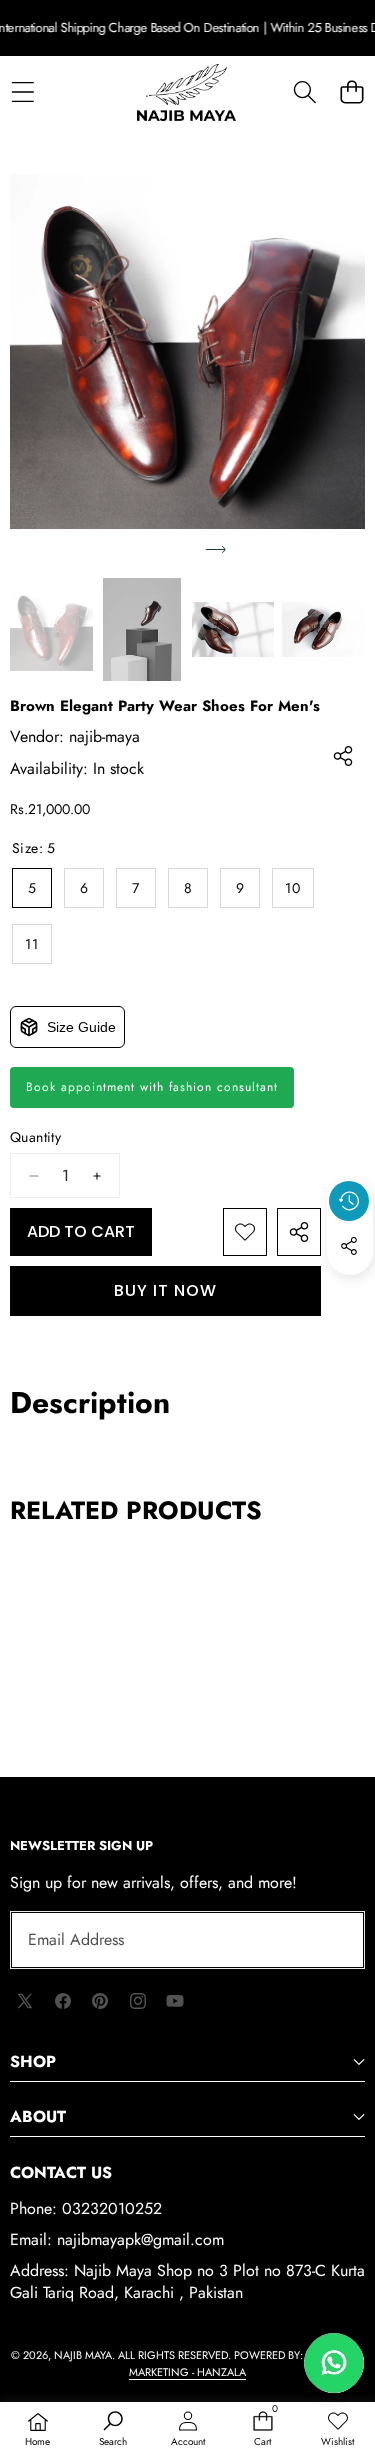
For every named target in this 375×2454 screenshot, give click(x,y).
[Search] (304, 92)
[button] (351, 92)
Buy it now (165, 1290)
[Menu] (22, 92)
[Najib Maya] (186, 93)
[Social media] (349, 1246)
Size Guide (81, 1027)
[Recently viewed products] (349, 1201)
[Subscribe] (327, 1940)
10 (293, 888)
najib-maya (104, 736)
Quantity (35, 1137)
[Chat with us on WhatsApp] (334, 2363)
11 (32, 944)
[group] (51, 629)
